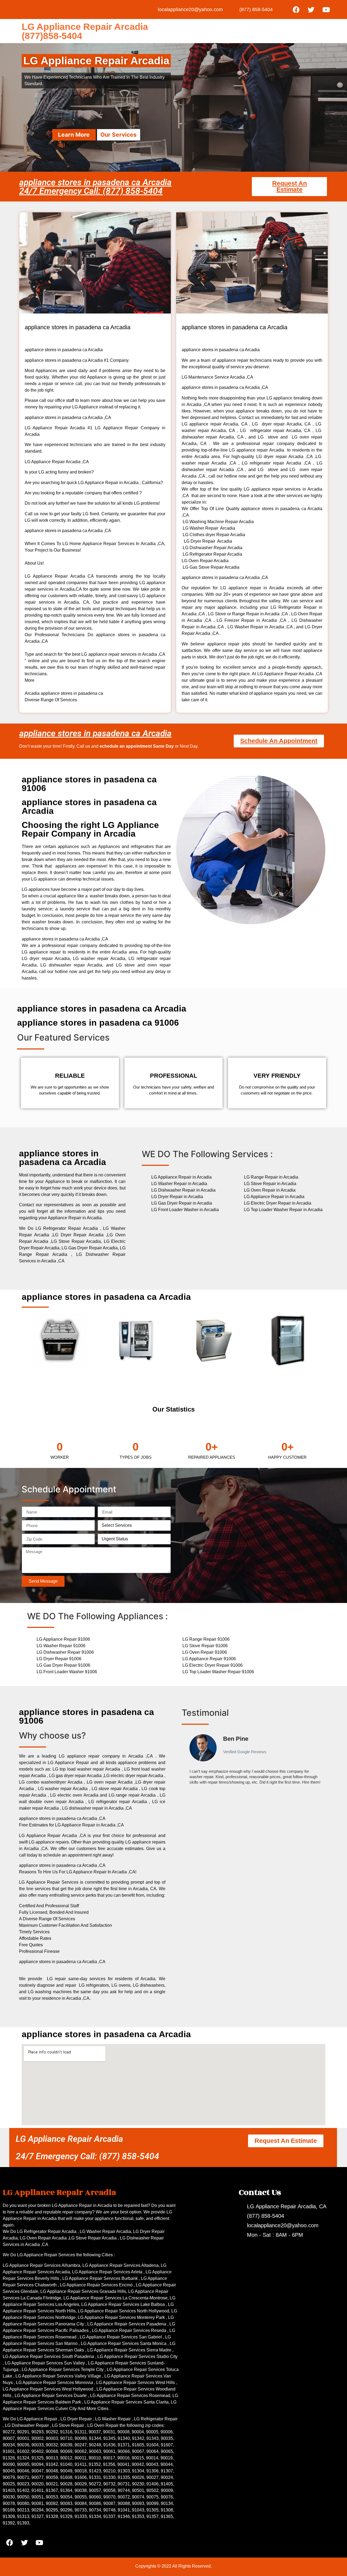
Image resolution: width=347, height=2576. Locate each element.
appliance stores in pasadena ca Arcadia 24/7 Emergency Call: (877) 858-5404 (95, 187)
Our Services (118, 135)
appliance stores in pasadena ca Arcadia (95, 733)
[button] (187, 1762)
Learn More (74, 135)
